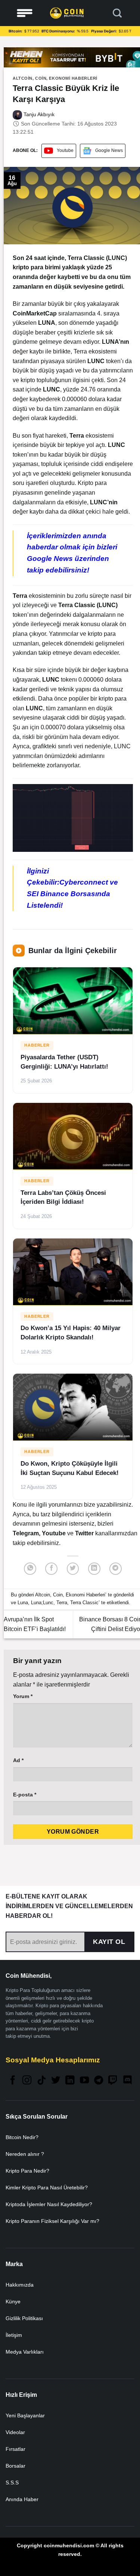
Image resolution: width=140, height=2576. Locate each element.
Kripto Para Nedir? (27, 2171)
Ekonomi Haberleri (73, 78)
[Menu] (25, 13)
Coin (41, 78)
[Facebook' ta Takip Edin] (13, 2081)
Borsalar (15, 2466)
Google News (109, 150)
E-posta (25, 1795)
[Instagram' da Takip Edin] (27, 2081)
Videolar (15, 2432)
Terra (62, 1603)
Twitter (85, 1533)
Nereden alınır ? (25, 2154)
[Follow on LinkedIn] (70, 2081)
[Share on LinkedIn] (94, 1569)
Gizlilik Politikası (24, 2318)
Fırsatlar (15, 2449)
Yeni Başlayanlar (25, 2415)
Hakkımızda (20, 2285)
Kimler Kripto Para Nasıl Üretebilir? (47, 2188)
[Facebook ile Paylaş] (51, 1569)
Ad (18, 1760)
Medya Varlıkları (25, 2352)
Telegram (26, 1533)
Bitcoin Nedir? (22, 2137)
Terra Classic (84, 1603)
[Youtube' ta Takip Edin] (84, 2081)
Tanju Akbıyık (38, 114)
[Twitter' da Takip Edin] (56, 2081)
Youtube (65, 150)
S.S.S (12, 2483)
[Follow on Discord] (127, 2081)
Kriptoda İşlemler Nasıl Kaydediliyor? (49, 2204)
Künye (13, 2301)
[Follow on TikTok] (41, 2081)
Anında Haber (22, 2499)
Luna (23, 1603)
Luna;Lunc (42, 1603)
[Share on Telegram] (116, 1569)
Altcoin (23, 78)
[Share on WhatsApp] (30, 1569)
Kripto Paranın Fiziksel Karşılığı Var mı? (52, 2221)
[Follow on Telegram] (99, 2081)
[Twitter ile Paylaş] (73, 1569)
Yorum (23, 1696)
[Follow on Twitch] (113, 2081)
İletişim (14, 2335)
